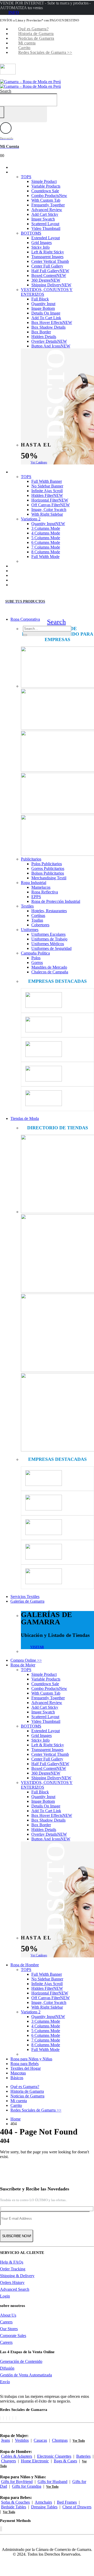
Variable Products (46, 186)
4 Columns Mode (46, 533)
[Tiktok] (16, 2418)
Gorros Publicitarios (48, 868)
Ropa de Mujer (28, 172)
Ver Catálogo (39, 462)
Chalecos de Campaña (50, 972)
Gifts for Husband (52, 2482)
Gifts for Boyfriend (17, 2482)
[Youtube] (10, 2418)
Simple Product (44, 181)
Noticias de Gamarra (36, 38)
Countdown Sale (45, 191)
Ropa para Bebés (25, 2064)
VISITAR (37, 1647)
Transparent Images (47, 257)
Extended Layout (46, 238)
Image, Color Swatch (49, 510)
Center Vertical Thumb (50, 261)
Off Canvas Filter (51, 505)
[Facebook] (0, 2418)
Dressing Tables (44, 2507)
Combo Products (49, 196)
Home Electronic (35, 2461)
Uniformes (30, 930)
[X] (3, 2418)
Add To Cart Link (46, 318)
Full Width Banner (47, 481)
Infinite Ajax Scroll (47, 491)
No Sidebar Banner (47, 486)
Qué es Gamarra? (33, 29)
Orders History (12, 2283)
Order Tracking (13, 2269)
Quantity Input (43, 304)
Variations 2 (31, 519)
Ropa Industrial (34, 883)
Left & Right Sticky (48, 252)
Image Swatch (43, 219)
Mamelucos (41, 887)
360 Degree (46, 280)
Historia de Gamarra (36, 34)
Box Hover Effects (52, 322)
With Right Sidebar (47, 514)
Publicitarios (31, 859)
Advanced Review (47, 210)
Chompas (60, 2440)
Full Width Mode (45, 557)
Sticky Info (40, 247)
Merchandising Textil (49, 878)
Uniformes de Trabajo (49, 939)
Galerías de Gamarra (27, 1601)
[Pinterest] (7, 2418)
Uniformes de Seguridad (51, 948)
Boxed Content (49, 275)
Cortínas (38, 915)
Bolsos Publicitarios (48, 873)
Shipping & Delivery (17, 2276)
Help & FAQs (12, 2262)
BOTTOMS (31, 233)
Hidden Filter (47, 495)
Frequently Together (48, 205)
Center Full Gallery (47, 266)
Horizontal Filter (50, 500)
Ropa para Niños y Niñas (31, 2059)
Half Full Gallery (50, 271)
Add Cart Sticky (45, 214)
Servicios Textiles (25, 1597)
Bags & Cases (65, 2461)
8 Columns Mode (46, 552)
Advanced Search (15, 2289)
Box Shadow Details (48, 327)
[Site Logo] (30, 84)
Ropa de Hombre (30, 472)
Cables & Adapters (17, 2456)
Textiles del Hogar (26, 2068)
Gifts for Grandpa (27, 2486)
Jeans (5, 2440)
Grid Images (42, 243)
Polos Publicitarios (47, 864)
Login (5, 2296)
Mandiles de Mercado (49, 967)
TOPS (26, 177)
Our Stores (9, 2329)
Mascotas (18, 2073)
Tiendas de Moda (25, 1118)
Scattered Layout (45, 224)
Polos (36, 958)
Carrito (24, 48)
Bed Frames (67, 2502)
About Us (8, 2315)
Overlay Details (49, 341)
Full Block (40, 299)
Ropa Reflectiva (45, 892)
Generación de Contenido (21, 2361)
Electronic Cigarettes (54, 2456)
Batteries (83, 2456)
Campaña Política (35, 953)
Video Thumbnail (46, 228)
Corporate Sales (13, 2336)
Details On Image (46, 313)
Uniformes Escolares (48, 934)
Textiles (27, 906)
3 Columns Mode (46, 528)
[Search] (25, 635)
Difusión (7, 2368)
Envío (5, 2382)
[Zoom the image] (57, 668)
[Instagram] (13, 2418)
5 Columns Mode (46, 538)
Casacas (40, 2440)
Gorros (37, 963)
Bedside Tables (14, 2507)
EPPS (36, 897)
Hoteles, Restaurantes (49, 911)
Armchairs (43, 2502)
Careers (6, 2322)
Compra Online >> (26, 1660)
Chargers (8, 2461)
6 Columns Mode (46, 542)
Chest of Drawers (77, 2507)
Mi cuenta (27, 43)
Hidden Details (44, 337)
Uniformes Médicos (48, 944)
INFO (14, 12)
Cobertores (40, 925)
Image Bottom (43, 308)
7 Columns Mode (46, 547)
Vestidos (22, 2440)
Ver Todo (79, 2441)
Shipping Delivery (51, 285)
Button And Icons (51, 346)
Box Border (41, 332)
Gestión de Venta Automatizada (26, 2375)
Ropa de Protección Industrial (56, 901)
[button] (6, 91)
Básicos (22, 585)
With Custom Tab (46, 200)
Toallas (37, 920)
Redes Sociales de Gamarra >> (45, 52)
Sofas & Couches (15, 2502)
